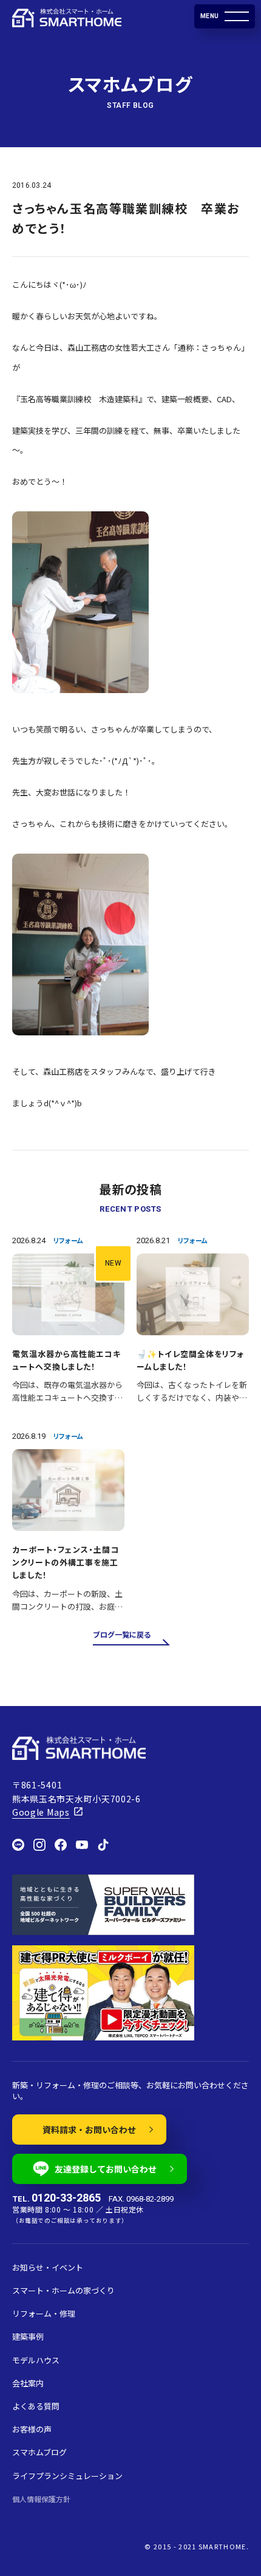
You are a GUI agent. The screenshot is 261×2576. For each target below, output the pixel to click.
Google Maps (41, 1812)
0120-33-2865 (66, 2198)
